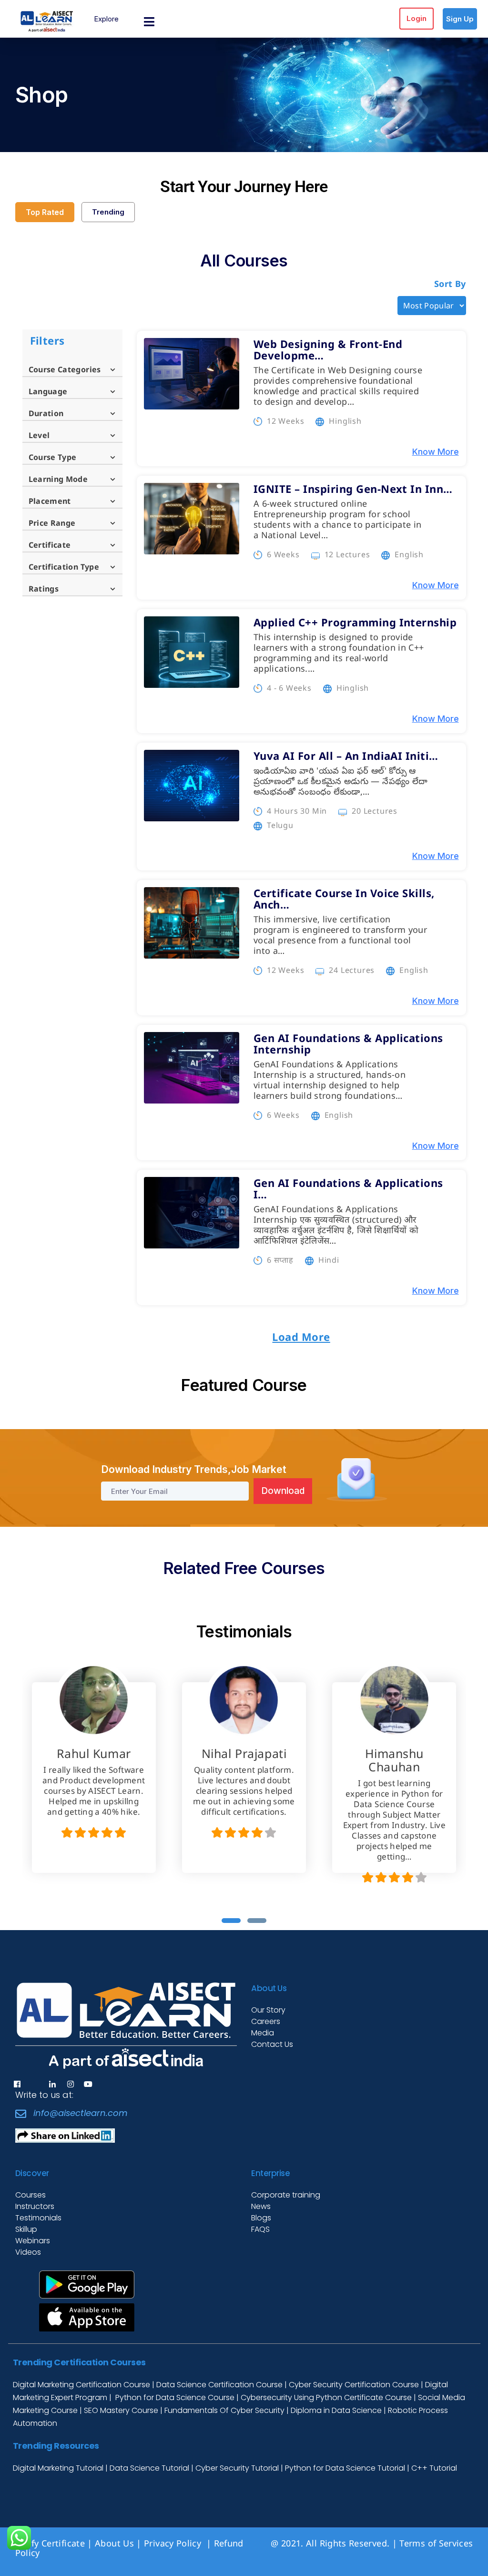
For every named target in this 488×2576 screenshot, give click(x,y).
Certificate (50, 545)
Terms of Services (436, 2543)
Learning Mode (58, 479)
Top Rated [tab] (45, 212)
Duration (46, 413)
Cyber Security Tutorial (238, 2468)
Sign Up (460, 19)
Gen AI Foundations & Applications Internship (348, 1043)
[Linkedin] (52, 2084)
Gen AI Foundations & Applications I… (348, 1188)
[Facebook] (17, 2084)
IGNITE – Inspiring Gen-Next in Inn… (353, 489)
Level (39, 435)
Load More (301, 1337)
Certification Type (64, 567)
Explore (106, 19)
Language (48, 391)
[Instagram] (71, 2084)
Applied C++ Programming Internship (355, 622)
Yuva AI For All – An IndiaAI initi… (346, 756)
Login (417, 18)
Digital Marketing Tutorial (59, 2468)
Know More (435, 452)
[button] (231, 1921)
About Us (114, 2543)
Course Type (53, 457)
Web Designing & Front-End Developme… (328, 349)
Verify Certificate (50, 2543)
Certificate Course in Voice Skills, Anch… (344, 899)
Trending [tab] (108, 212)
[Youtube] (88, 2084)
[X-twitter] (35, 2084)
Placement (50, 501)
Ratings (44, 589)
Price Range (52, 523)
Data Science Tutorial (149, 2468)
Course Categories (65, 369)
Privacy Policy (174, 2543)
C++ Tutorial (434, 2468)
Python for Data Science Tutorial (345, 2468)
